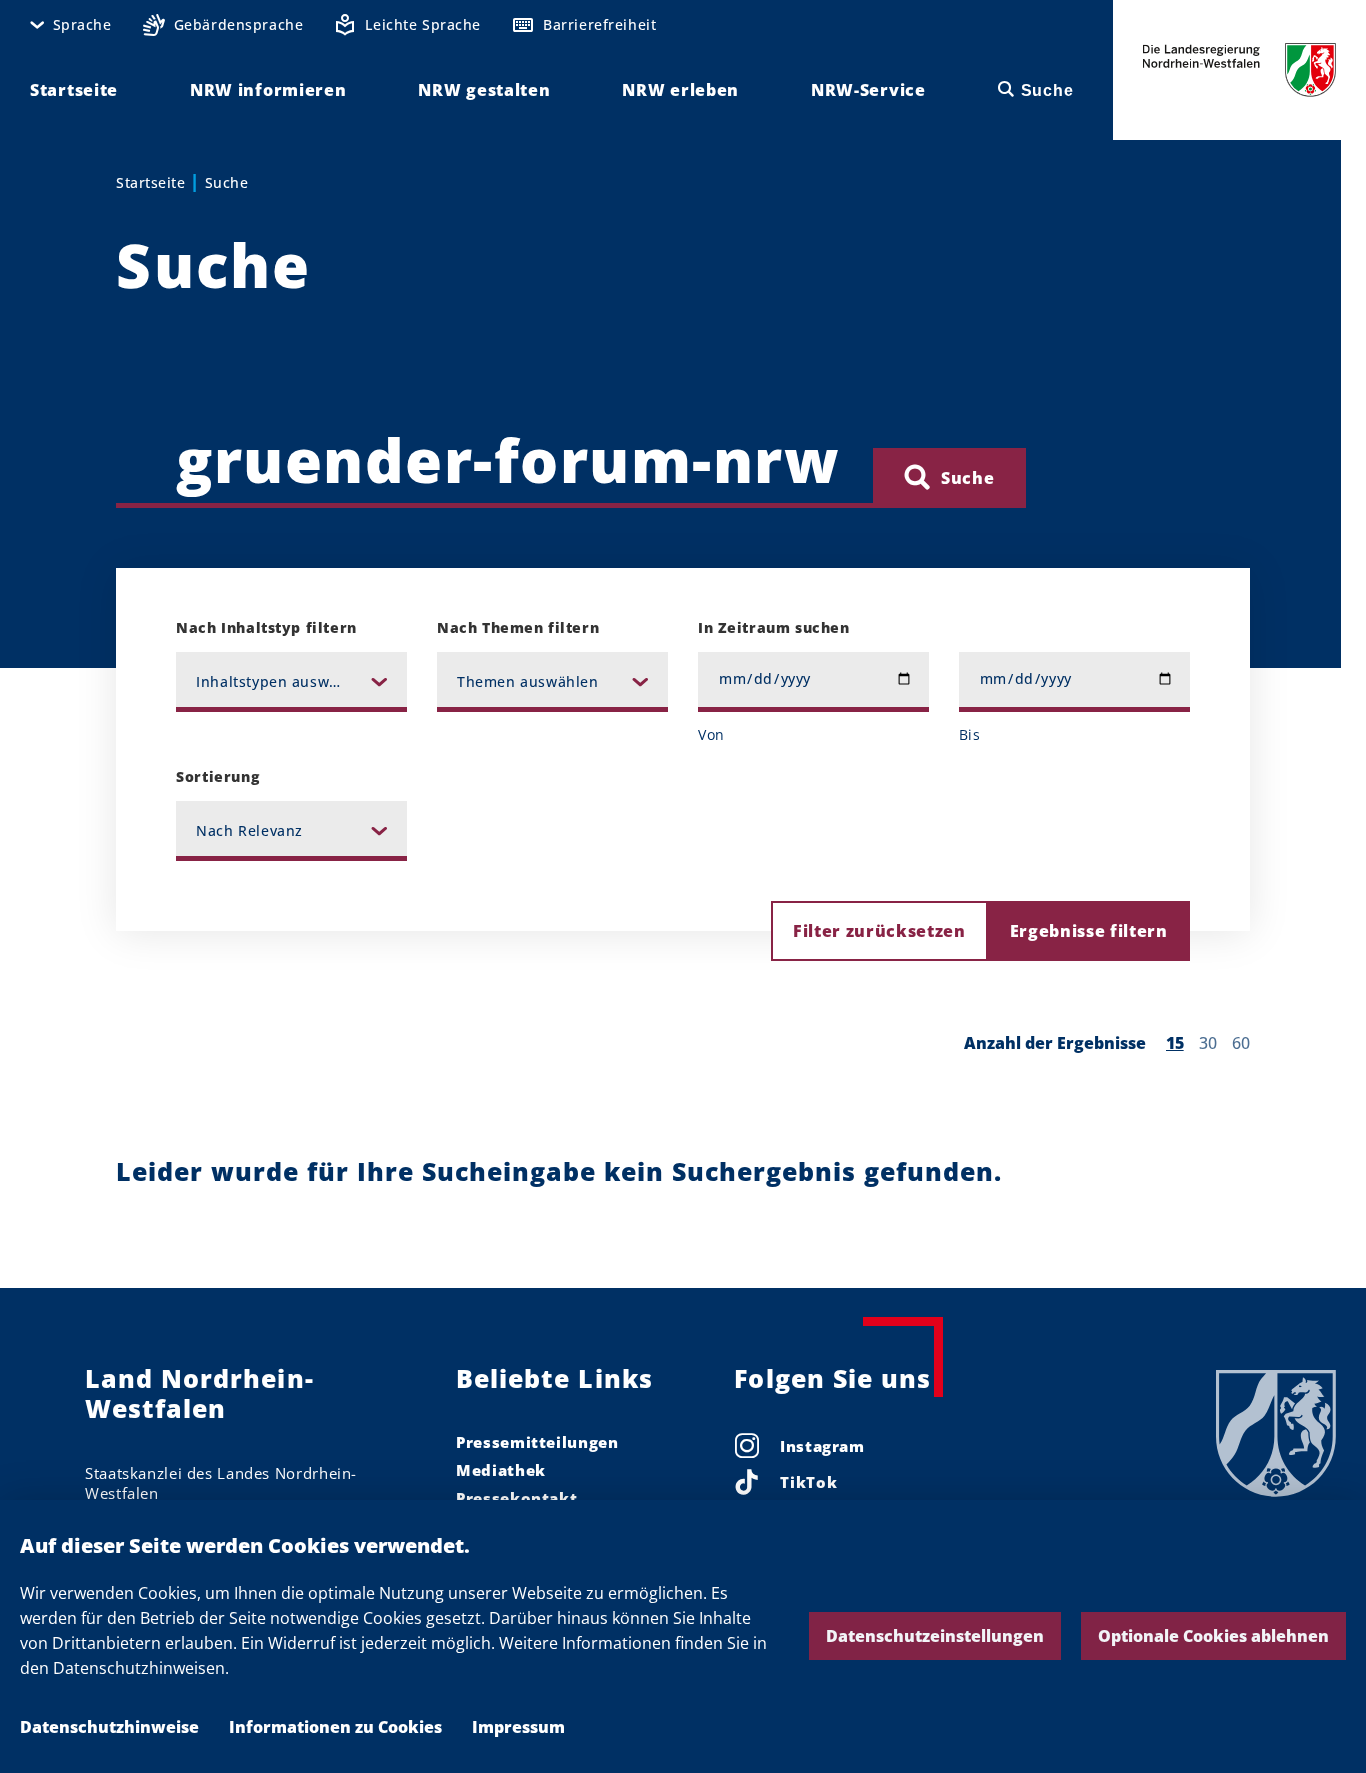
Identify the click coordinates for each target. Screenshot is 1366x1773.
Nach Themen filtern (518, 627)
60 (1241, 1043)
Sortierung (217, 776)
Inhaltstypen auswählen (283, 681)
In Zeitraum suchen (773, 627)
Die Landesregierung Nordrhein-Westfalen (1239, 70)
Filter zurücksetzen (879, 931)
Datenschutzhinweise (109, 1727)
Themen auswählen (527, 681)
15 (1175, 1043)
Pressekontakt (516, 1498)
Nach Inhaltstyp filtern (266, 627)
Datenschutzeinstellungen (935, 1636)
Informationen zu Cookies (335, 1727)
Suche (227, 182)
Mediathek (501, 1470)
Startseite (150, 182)
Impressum (518, 1727)
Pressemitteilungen (537, 1442)
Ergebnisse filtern (1089, 931)
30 (1208, 1043)
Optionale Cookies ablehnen (1213, 1636)
